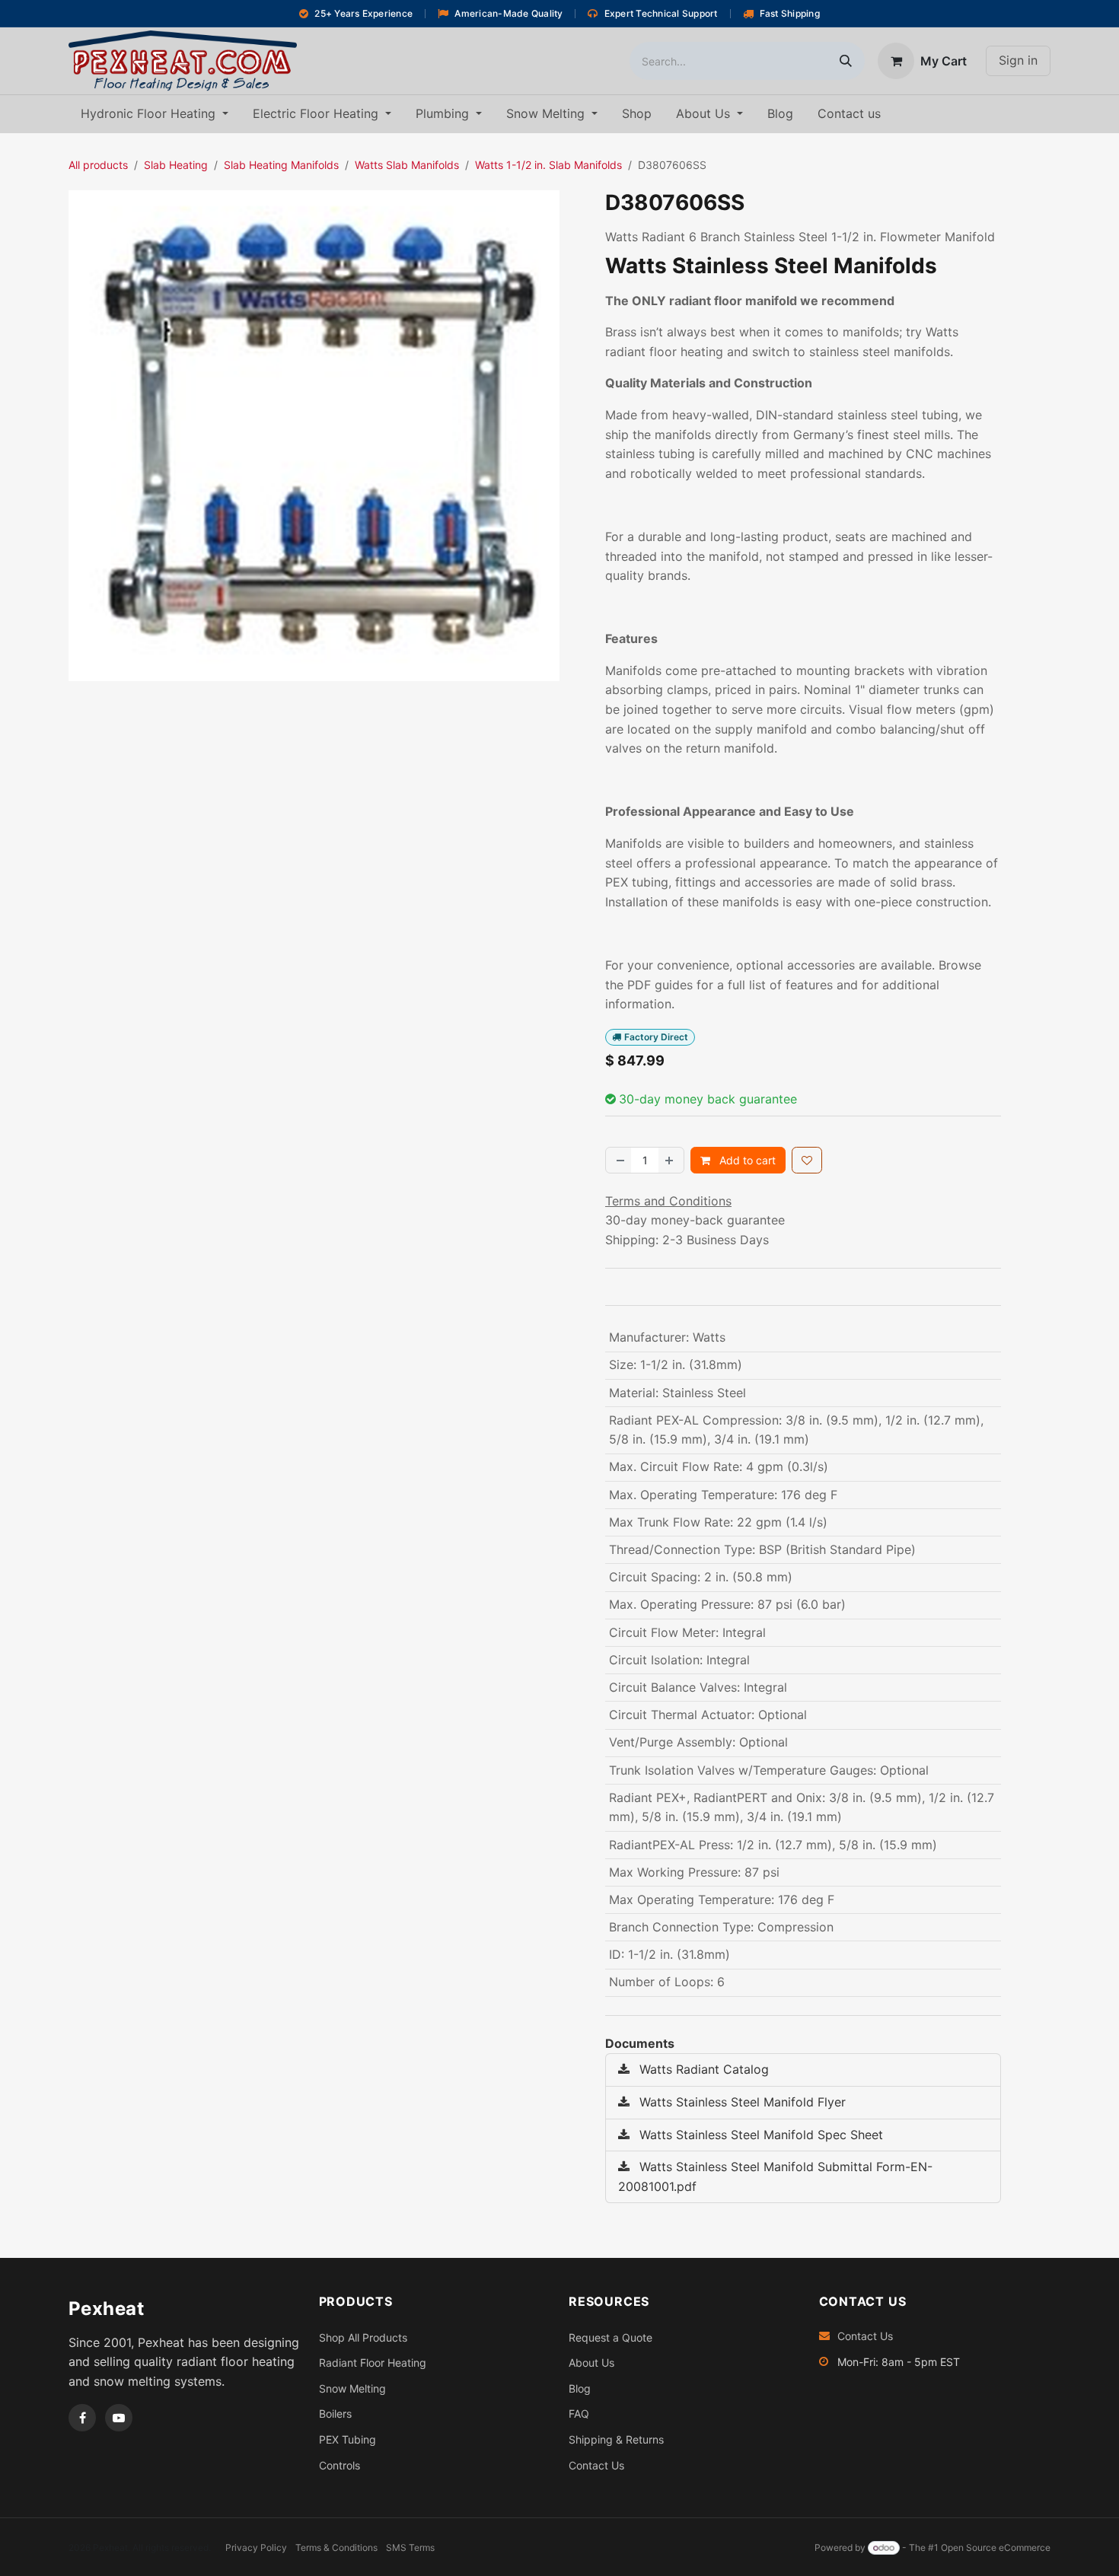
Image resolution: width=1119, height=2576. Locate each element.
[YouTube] (119, 2418)
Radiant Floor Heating (373, 2363)
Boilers (335, 2414)
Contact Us (596, 2465)
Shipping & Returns (616, 2439)
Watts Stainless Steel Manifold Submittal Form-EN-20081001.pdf (775, 2176)
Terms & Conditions (336, 2547)
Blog (580, 2388)
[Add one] (671, 1160)
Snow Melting (352, 2388)
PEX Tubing (347, 2439)
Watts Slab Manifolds (407, 165)
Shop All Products (363, 2337)
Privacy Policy (256, 2547)
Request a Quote (611, 2337)
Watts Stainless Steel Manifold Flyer (741, 2102)
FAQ (579, 2414)
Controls (340, 2465)
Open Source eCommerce (996, 2547)
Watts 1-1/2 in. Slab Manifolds (548, 165)
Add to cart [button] (746, 1160)
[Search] (846, 61)
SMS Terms (410, 2547)
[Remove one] (619, 1160)
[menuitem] (155, 114)
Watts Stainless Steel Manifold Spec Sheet (759, 2135)
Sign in (1018, 60)
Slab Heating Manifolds (281, 165)
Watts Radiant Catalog (702, 2069)
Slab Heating (176, 165)
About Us (591, 2363)
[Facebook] (82, 2418)
